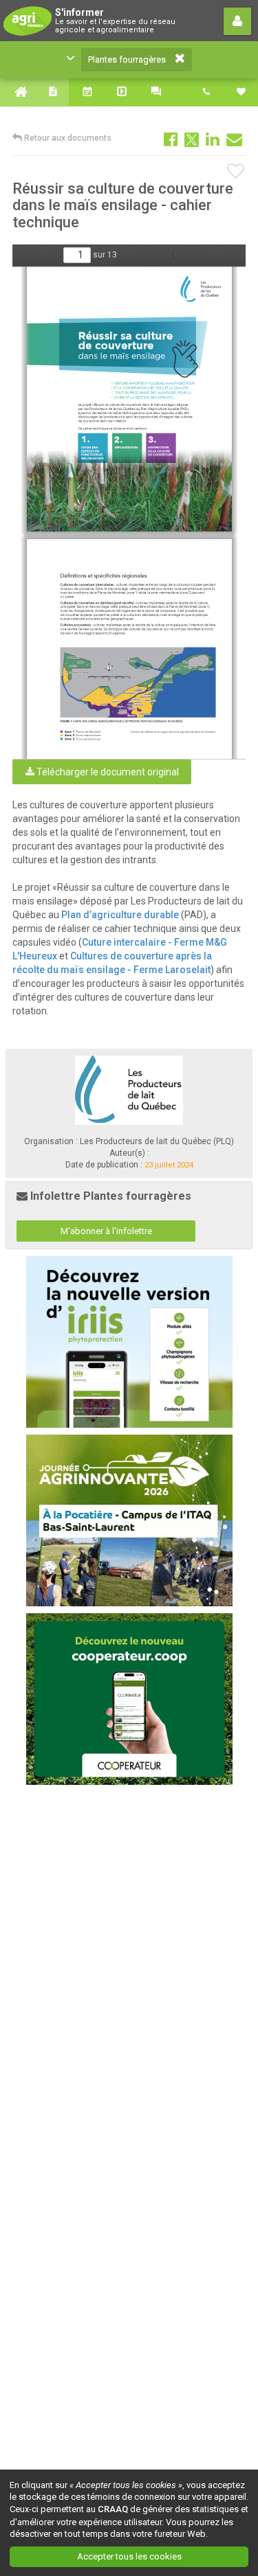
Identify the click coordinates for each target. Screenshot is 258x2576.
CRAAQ (113, 2509)
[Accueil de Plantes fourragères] (17, 92)
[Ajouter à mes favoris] (236, 172)
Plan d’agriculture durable (120, 915)
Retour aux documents (67, 138)
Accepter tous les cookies (129, 2556)
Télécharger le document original (107, 772)
